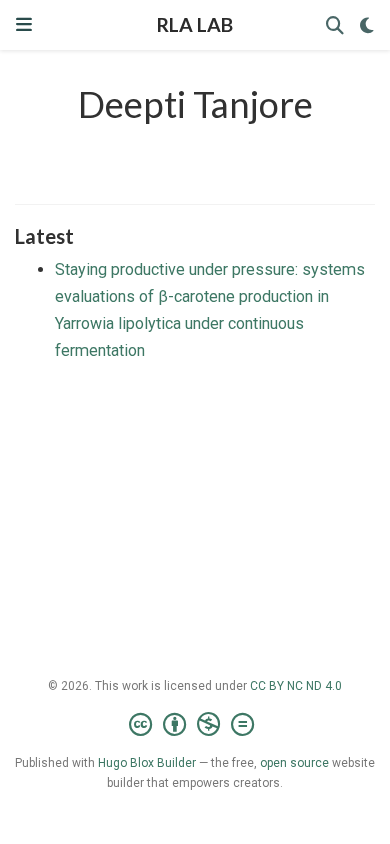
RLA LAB (195, 24)
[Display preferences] (367, 25)
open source (294, 763)
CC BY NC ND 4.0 (296, 686)
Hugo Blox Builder (147, 763)
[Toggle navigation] (24, 24)
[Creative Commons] (195, 725)
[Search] (335, 25)
